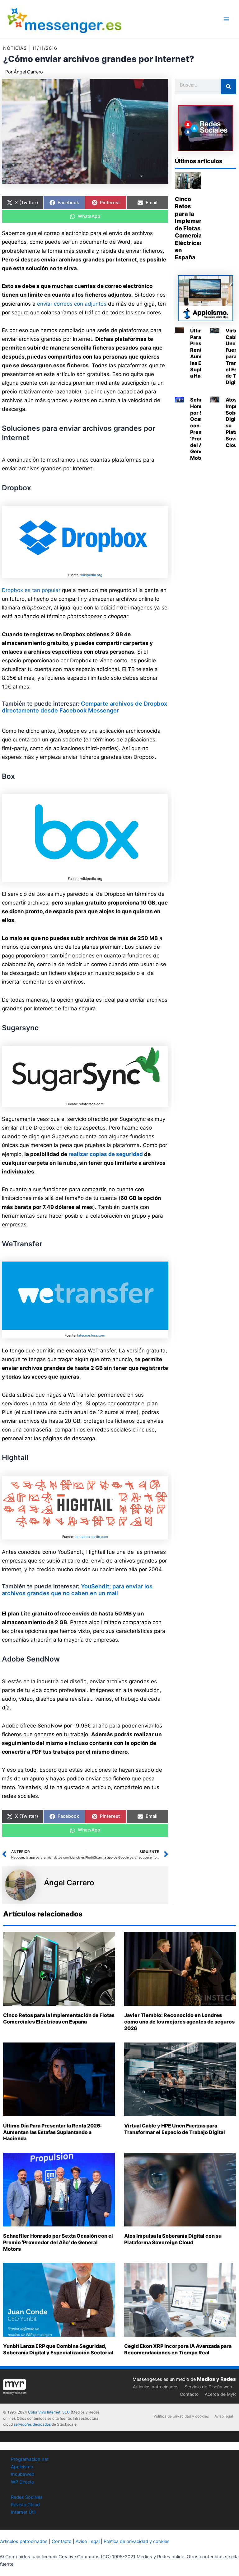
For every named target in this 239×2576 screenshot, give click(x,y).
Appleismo (22, 2467)
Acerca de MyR (220, 2394)
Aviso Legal (88, 2541)
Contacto (189, 2394)
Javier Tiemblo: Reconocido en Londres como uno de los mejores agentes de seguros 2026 (179, 2022)
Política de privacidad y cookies (181, 2416)
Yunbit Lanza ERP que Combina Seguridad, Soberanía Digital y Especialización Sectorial (58, 2349)
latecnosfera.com (91, 1335)
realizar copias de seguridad (106, 1154)
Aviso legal (224, 2416)
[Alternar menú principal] (226, 19)
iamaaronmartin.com (91, 1537)
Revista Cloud (25, 2505)
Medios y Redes (216, 2379)
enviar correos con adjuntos (72, 304)
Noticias (15, 48)
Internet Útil (23, 2512)
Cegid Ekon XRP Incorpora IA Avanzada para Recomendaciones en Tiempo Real (178, 2349)
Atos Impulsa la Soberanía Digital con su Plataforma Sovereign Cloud (173, 2239)
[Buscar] (228, 87)
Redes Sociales (27, 2497)
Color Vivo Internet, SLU (49, 2412)
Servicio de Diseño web (208, 2387)
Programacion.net (30, 2459)
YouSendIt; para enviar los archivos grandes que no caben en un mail (77, 1590)
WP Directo (23, 2482)
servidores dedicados (32, 2424)
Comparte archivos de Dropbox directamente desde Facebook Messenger (84, 707)
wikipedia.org (91, 575)
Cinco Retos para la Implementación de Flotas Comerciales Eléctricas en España (197, 228)
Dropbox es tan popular (31, 590)
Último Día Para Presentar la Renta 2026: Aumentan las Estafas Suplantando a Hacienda (52, 2132)
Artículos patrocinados (156, 2387)
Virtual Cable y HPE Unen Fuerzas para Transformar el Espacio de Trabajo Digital (175, 2129)
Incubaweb (23, 2474)
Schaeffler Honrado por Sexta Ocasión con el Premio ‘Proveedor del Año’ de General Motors (58, 2242)
